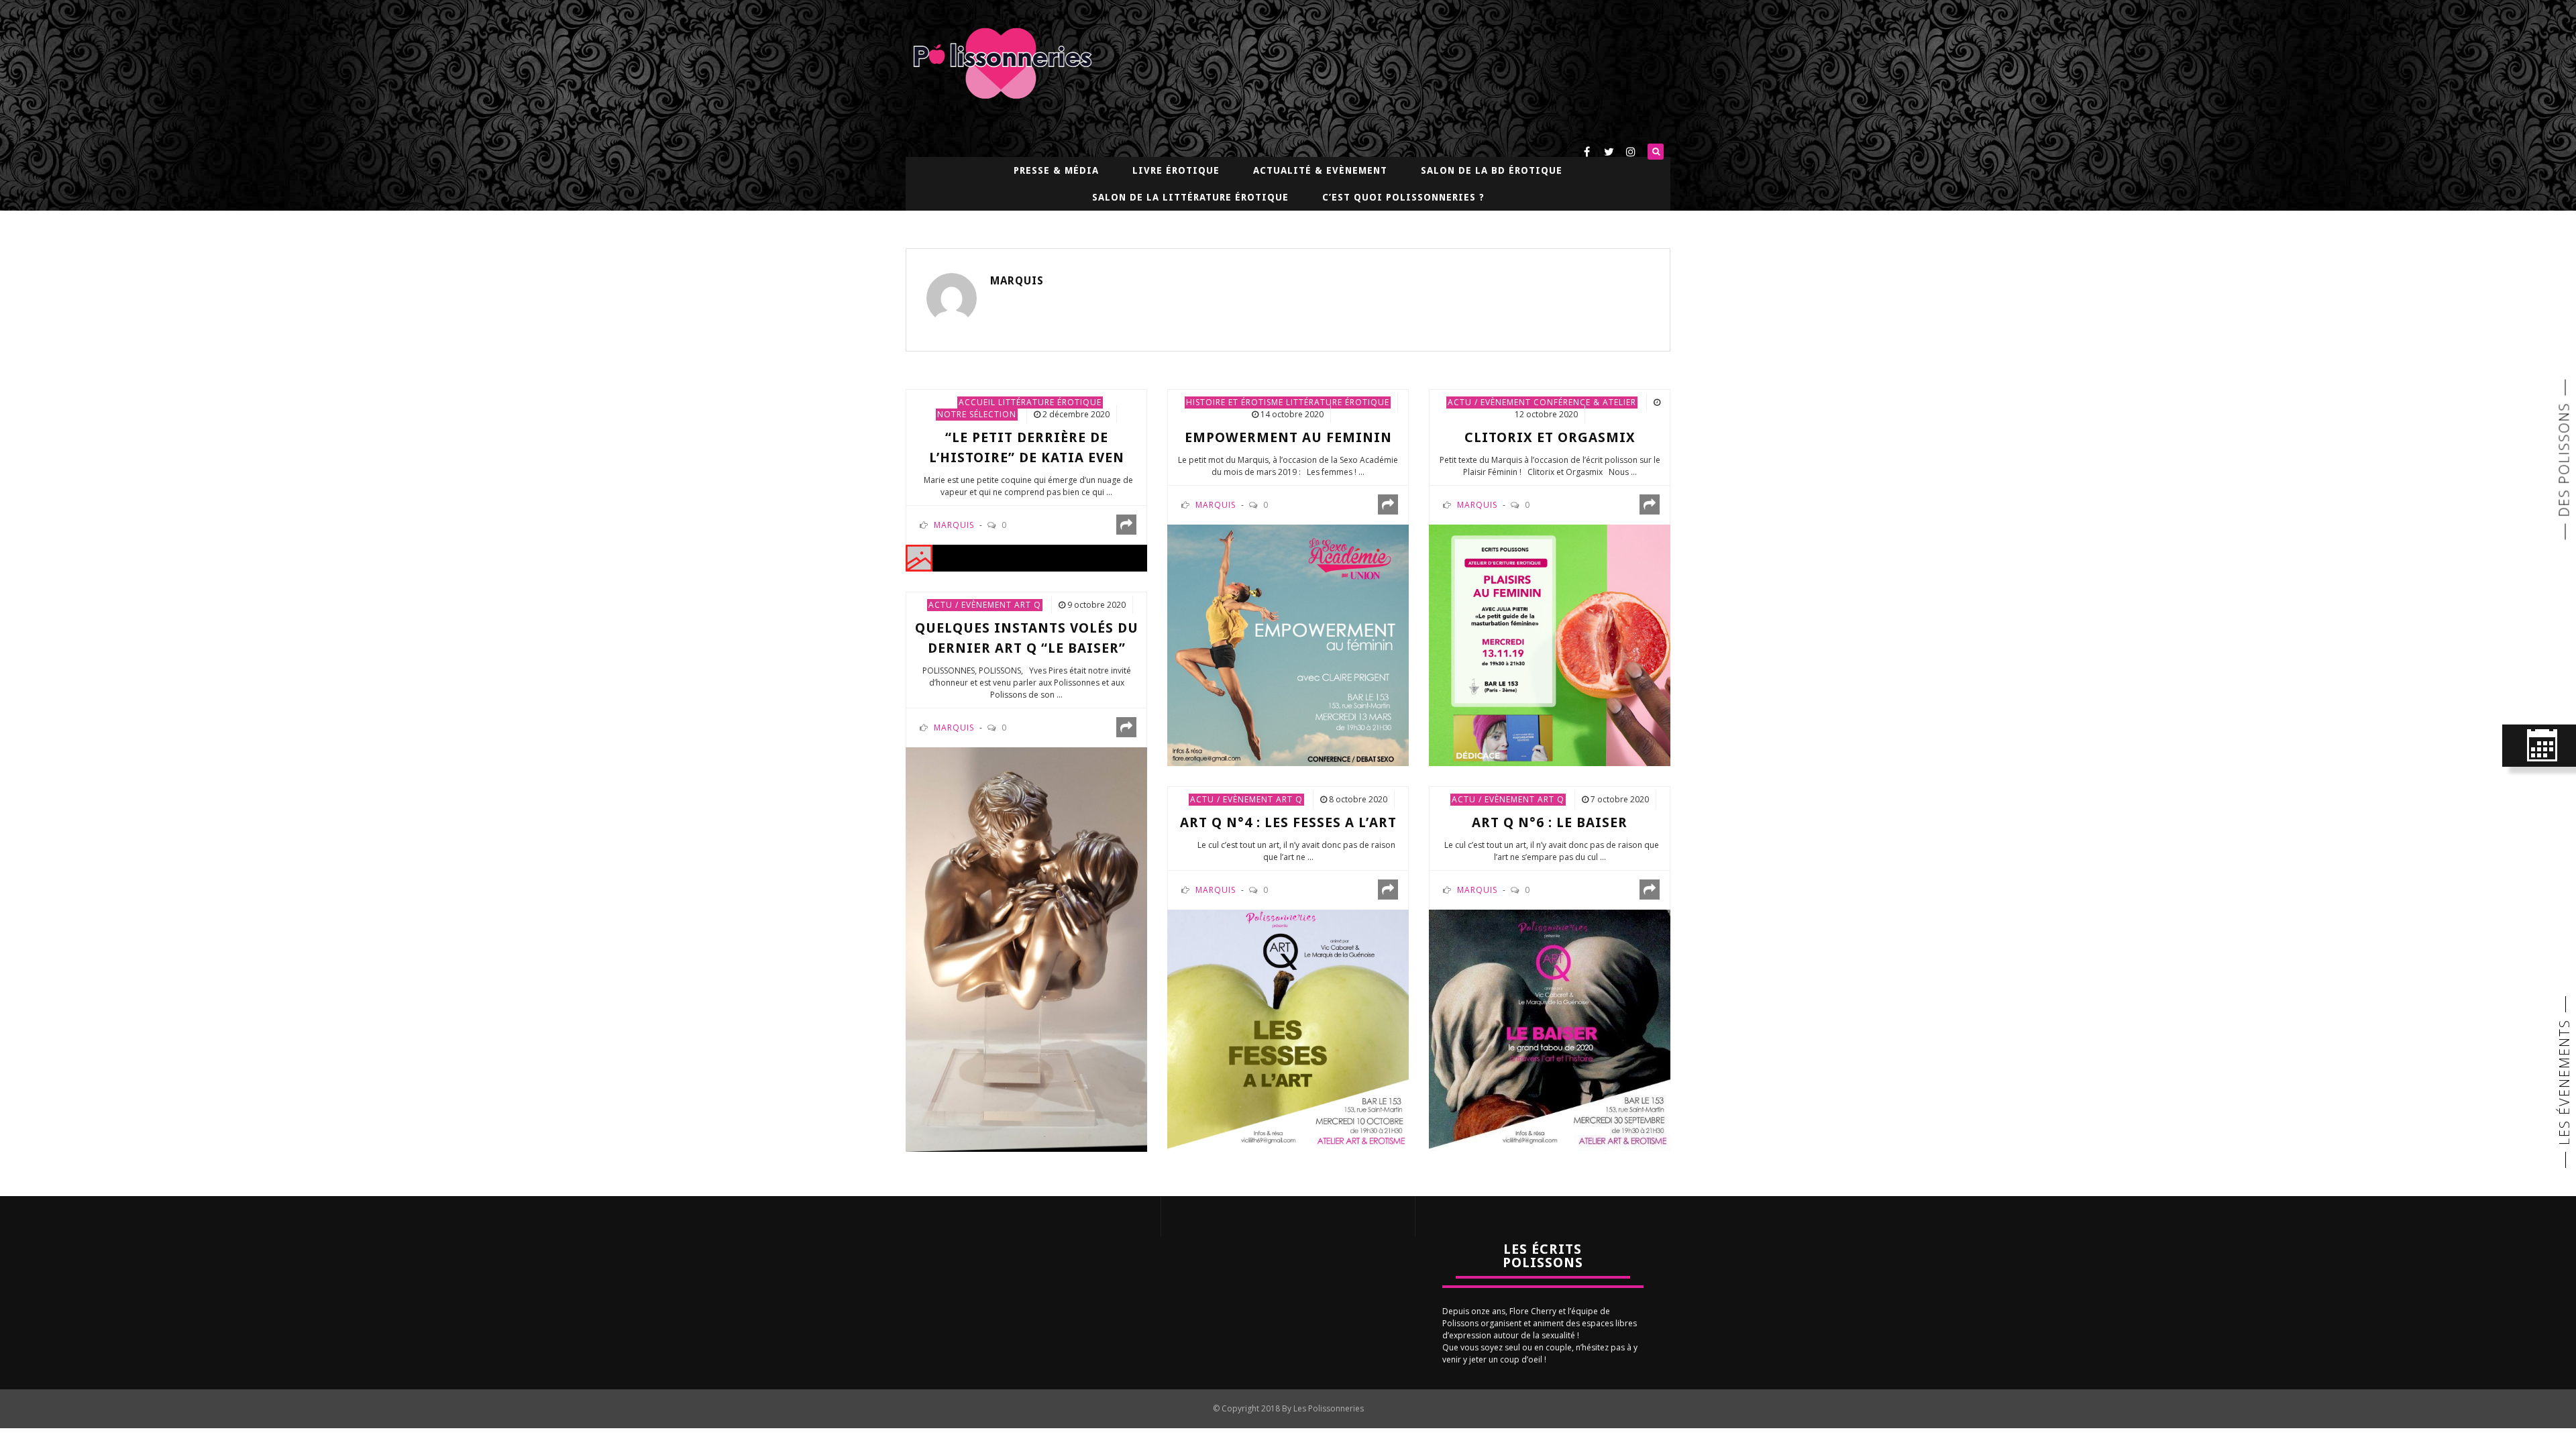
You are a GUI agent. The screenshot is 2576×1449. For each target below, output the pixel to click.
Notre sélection (977, 414)
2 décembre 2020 (1076, 414)
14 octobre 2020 (1292, 414)
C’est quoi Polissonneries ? (1403, 197)
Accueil (977, 402)
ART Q (1028, 605)
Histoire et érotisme (1235, 402)
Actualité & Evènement (1320, 170)
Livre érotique (1176, 170)
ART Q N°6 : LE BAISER (1550, 822)
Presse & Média (1056, 170)
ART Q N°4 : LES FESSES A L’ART (1288, 822)
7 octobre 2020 (1620, 799)
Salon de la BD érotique (1492, 170)
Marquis (1017, 281)
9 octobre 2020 (1096, 605)
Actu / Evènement (1489, 402)
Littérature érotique (1050, 402)
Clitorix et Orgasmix (1550, 437)
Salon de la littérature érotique (1190, 197)
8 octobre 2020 (1358, 799)
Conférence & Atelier (1585, 402)
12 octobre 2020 (1546, 414)
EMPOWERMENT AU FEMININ (1288, 437)
